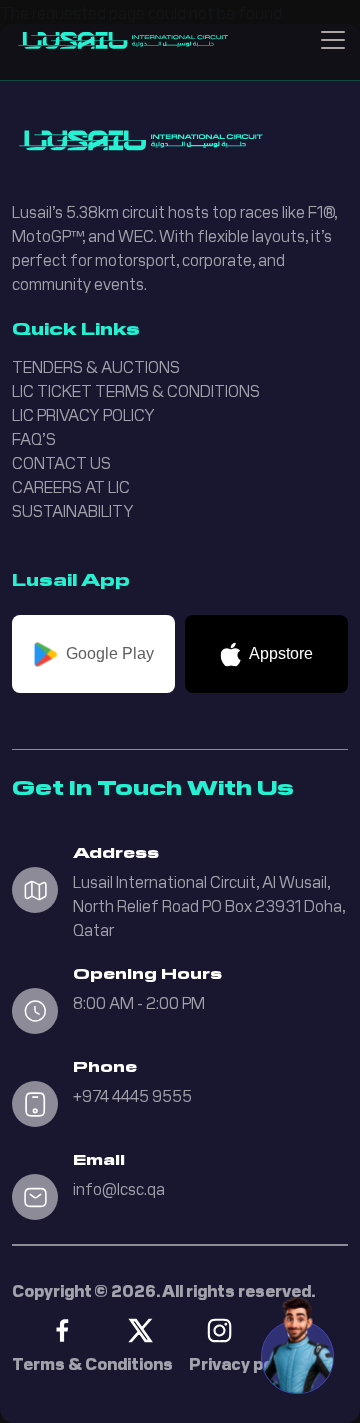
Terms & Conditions (92, 1363)
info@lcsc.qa (119, 1188)
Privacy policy (244, 1363)
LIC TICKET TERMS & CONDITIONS (136, 390)
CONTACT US (61, 462)
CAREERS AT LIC (71, 486)
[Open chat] (297, 1343)
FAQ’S (34, 438)
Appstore (281, 653)
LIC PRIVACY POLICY (83, 414)
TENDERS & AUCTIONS (96, 366)
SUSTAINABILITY (73, 510)
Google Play (110, 653)
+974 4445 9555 (132, 1095)
